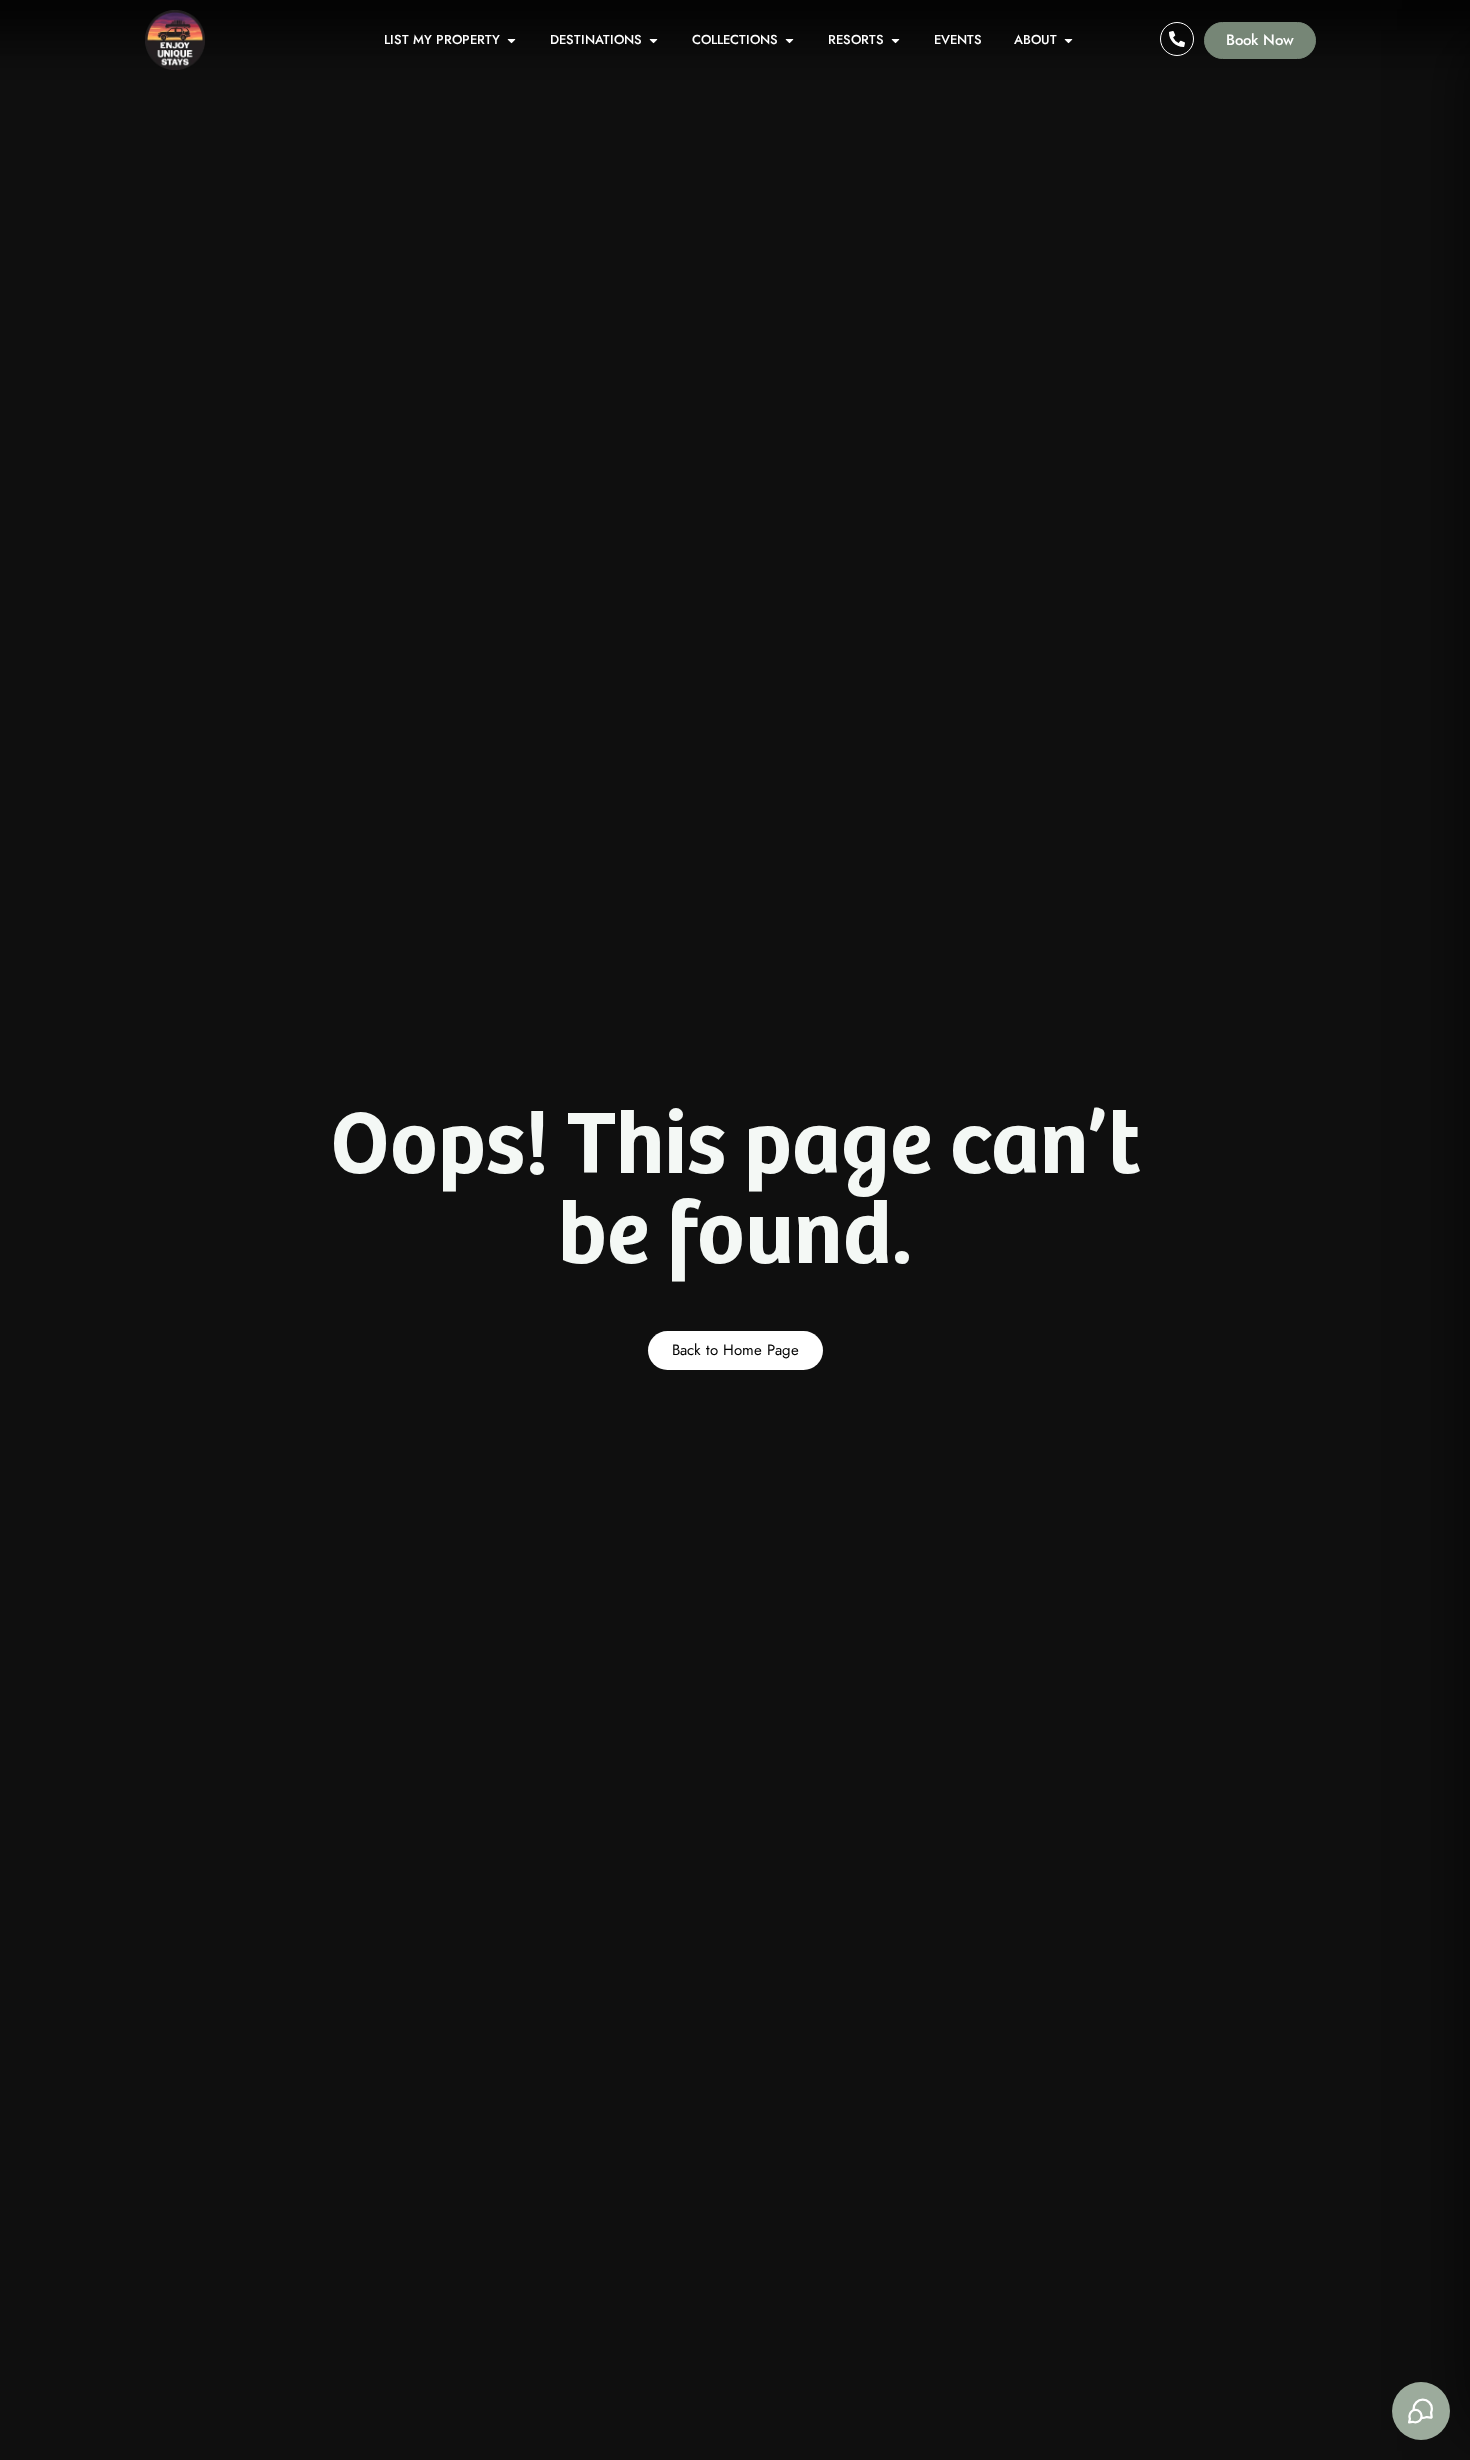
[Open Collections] (789, 40)
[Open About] (1068, 40)
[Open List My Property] (511, 40)
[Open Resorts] (895, 40)
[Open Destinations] (653, 40)
